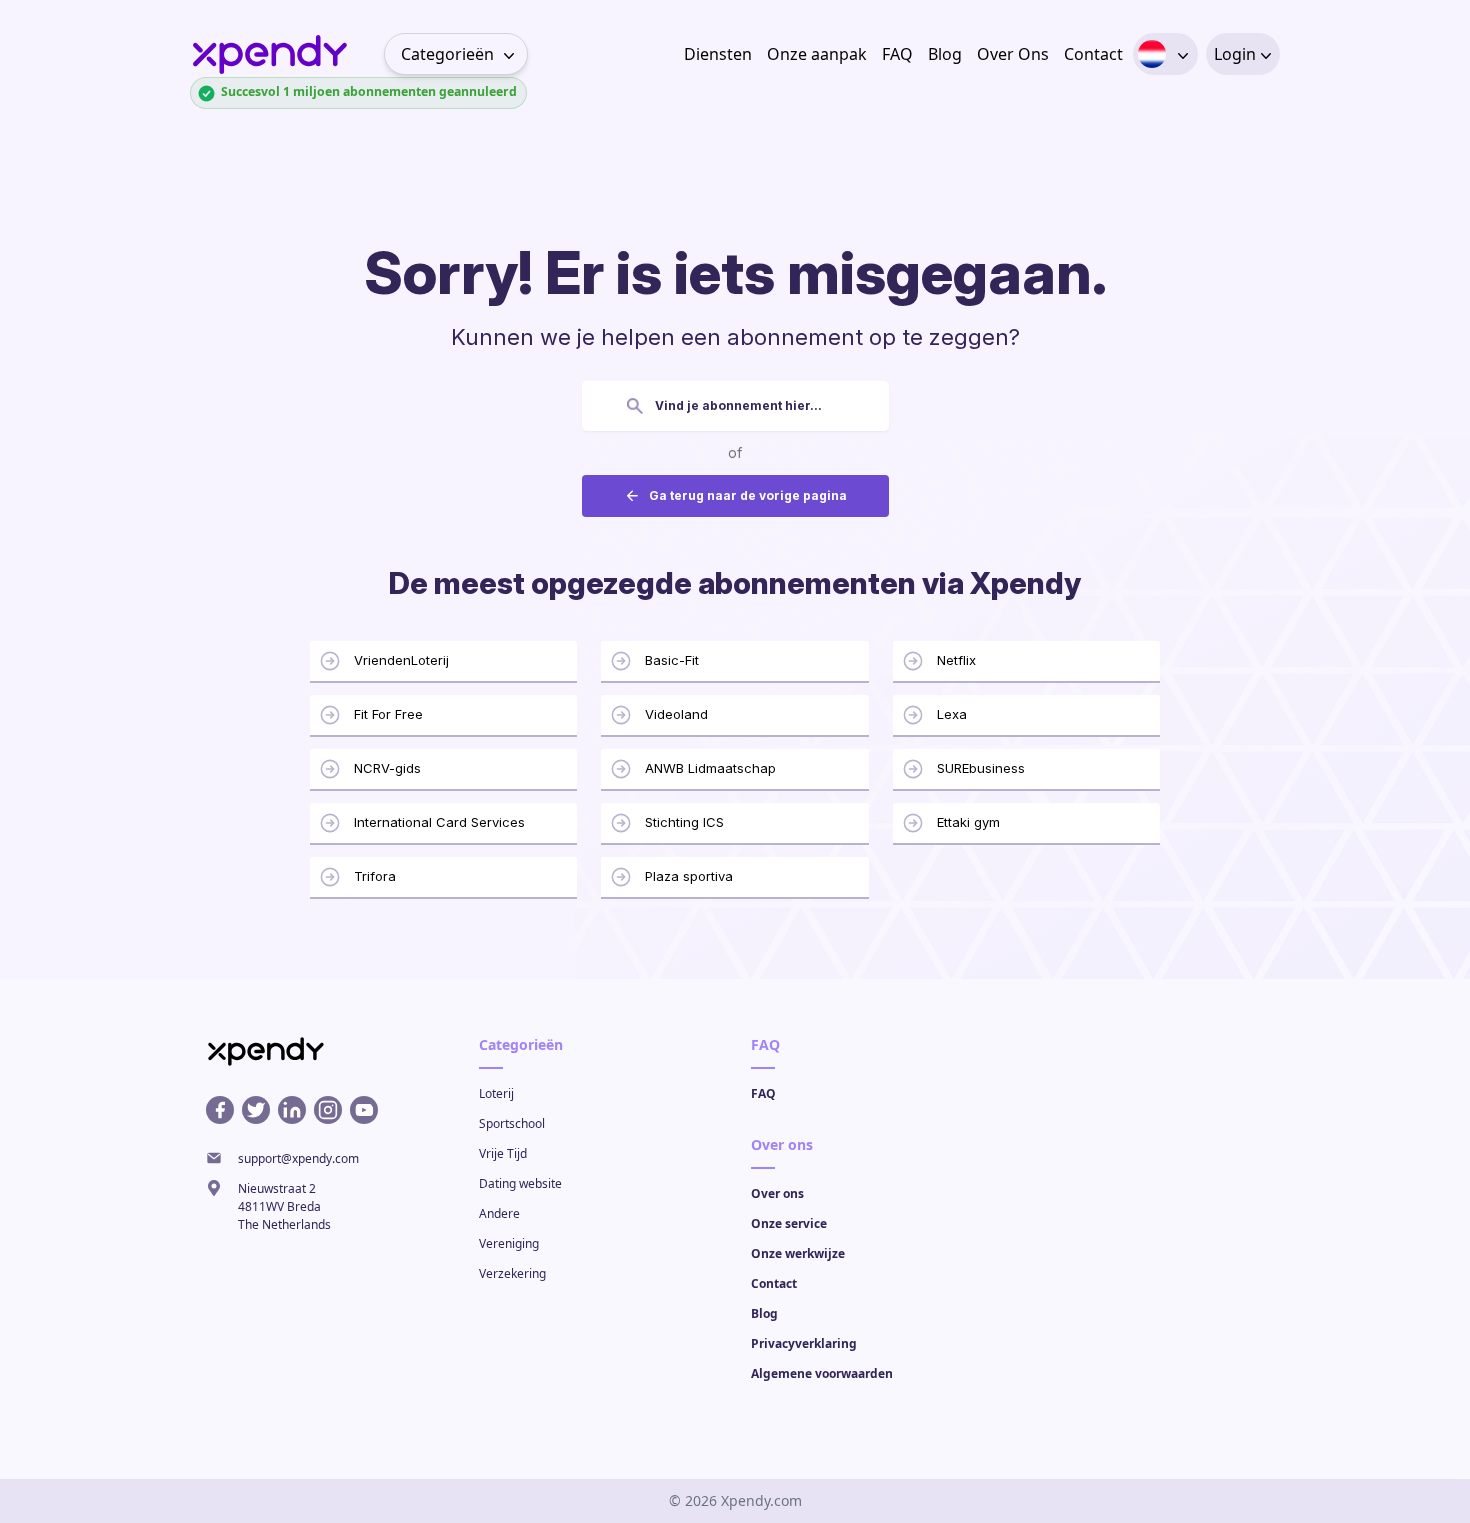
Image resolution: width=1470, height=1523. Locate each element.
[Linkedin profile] (292, 1110)
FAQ (897, 54)
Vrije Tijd (503, 1153)
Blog (945, 54)
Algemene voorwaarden (822, 1373)
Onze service (789, 1223)
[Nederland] (1152, 54)
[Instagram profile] (328, 1110)
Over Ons (1013, 54)
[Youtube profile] (364, 1110)
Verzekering (512, 1273)
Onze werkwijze (798, 1253)
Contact (1093, 54)
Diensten (718, 54)
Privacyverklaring (804, 1343)
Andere (499, 1213)
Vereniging (509, 1243)
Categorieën (447, 54)
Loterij (496, 1093)
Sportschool (512, 1123)
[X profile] (256, 1110)
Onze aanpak (817, 54)
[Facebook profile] (220, 1110)
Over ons (777, 1193)
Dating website (520, 1183)
